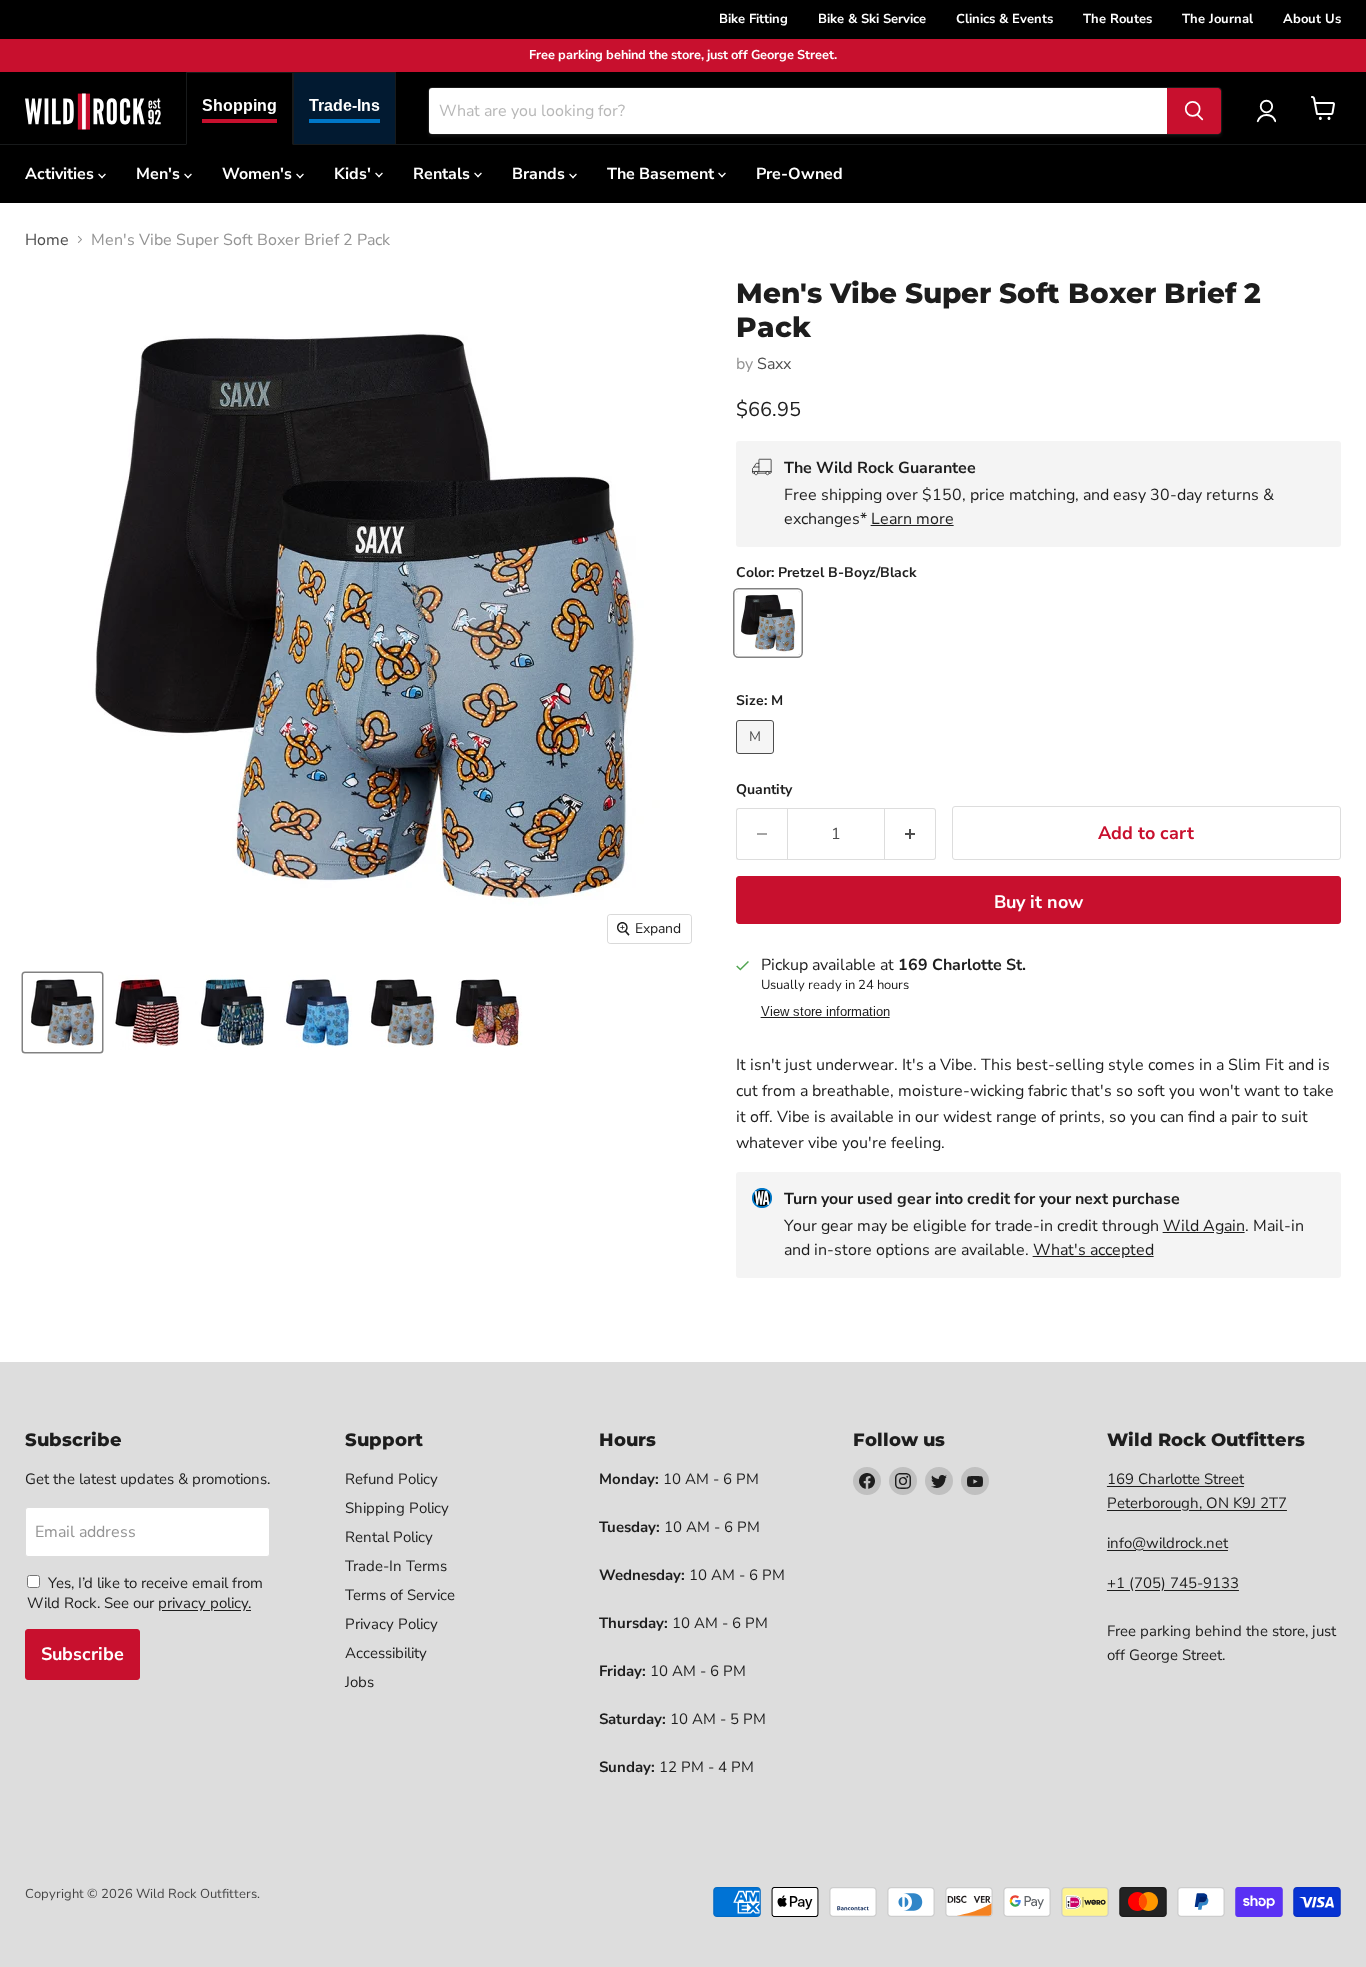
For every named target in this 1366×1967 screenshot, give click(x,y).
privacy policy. (204, 1603)
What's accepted (1093, 1250)
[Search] (1194, 111)
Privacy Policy (391, 1624)
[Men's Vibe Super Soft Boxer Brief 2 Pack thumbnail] (62, 1012)
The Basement (662, 174)
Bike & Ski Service (872, 19)
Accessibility (386, 1653)
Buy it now (1038, 902)
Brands (540, 174)
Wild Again (1204, 1226)
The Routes (1117, 19)
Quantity (764, 790)
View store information (825, 1012)
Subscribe (82, 1654)
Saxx (774, 364)
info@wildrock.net (1167, 1543)
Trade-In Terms (396, 1566)
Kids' (354, 174)
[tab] (239, 108)
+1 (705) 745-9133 (1173, 1583)
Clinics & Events (1004, 19)
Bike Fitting (753, 19)
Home (47, 240)
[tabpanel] (93, 111)
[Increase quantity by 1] (910, 834)
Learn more (912, 519)
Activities (61, 174)
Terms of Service (400, 1595)
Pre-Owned (799, 174)
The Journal (1217, 19)
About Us (1312, 19)
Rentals (443, 174)
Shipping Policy (397, 1508)
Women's (259, 174)
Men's (160, 174)
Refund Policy (391, 1479)
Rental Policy (389, 1537)
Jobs (359, 1682)
